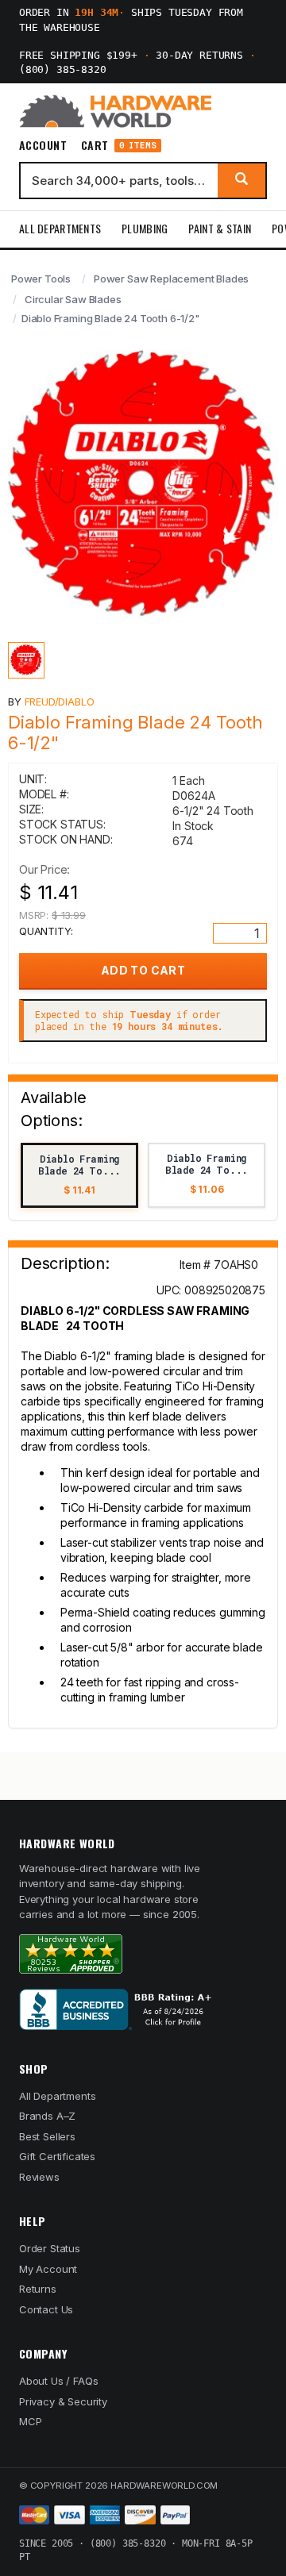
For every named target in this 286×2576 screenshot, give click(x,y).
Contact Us (46, 2309)
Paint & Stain (220, 228)
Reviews (39, 2177)
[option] (79, 1175)
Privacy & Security (63, 2401)
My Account (48, 2269)
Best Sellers (47, 2136)
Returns (38, 2289)
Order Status (50, 2248)
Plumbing (145, 228)
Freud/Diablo (60, 702)
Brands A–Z (47, 2116)
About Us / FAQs (58, 2381)
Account (43, 145)
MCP (31, 2421)
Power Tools (41, 279)
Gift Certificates (57, 2156)
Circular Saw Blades (73, 299)
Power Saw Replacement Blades (171, 279)
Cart (119, 146)
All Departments (60, 228)
